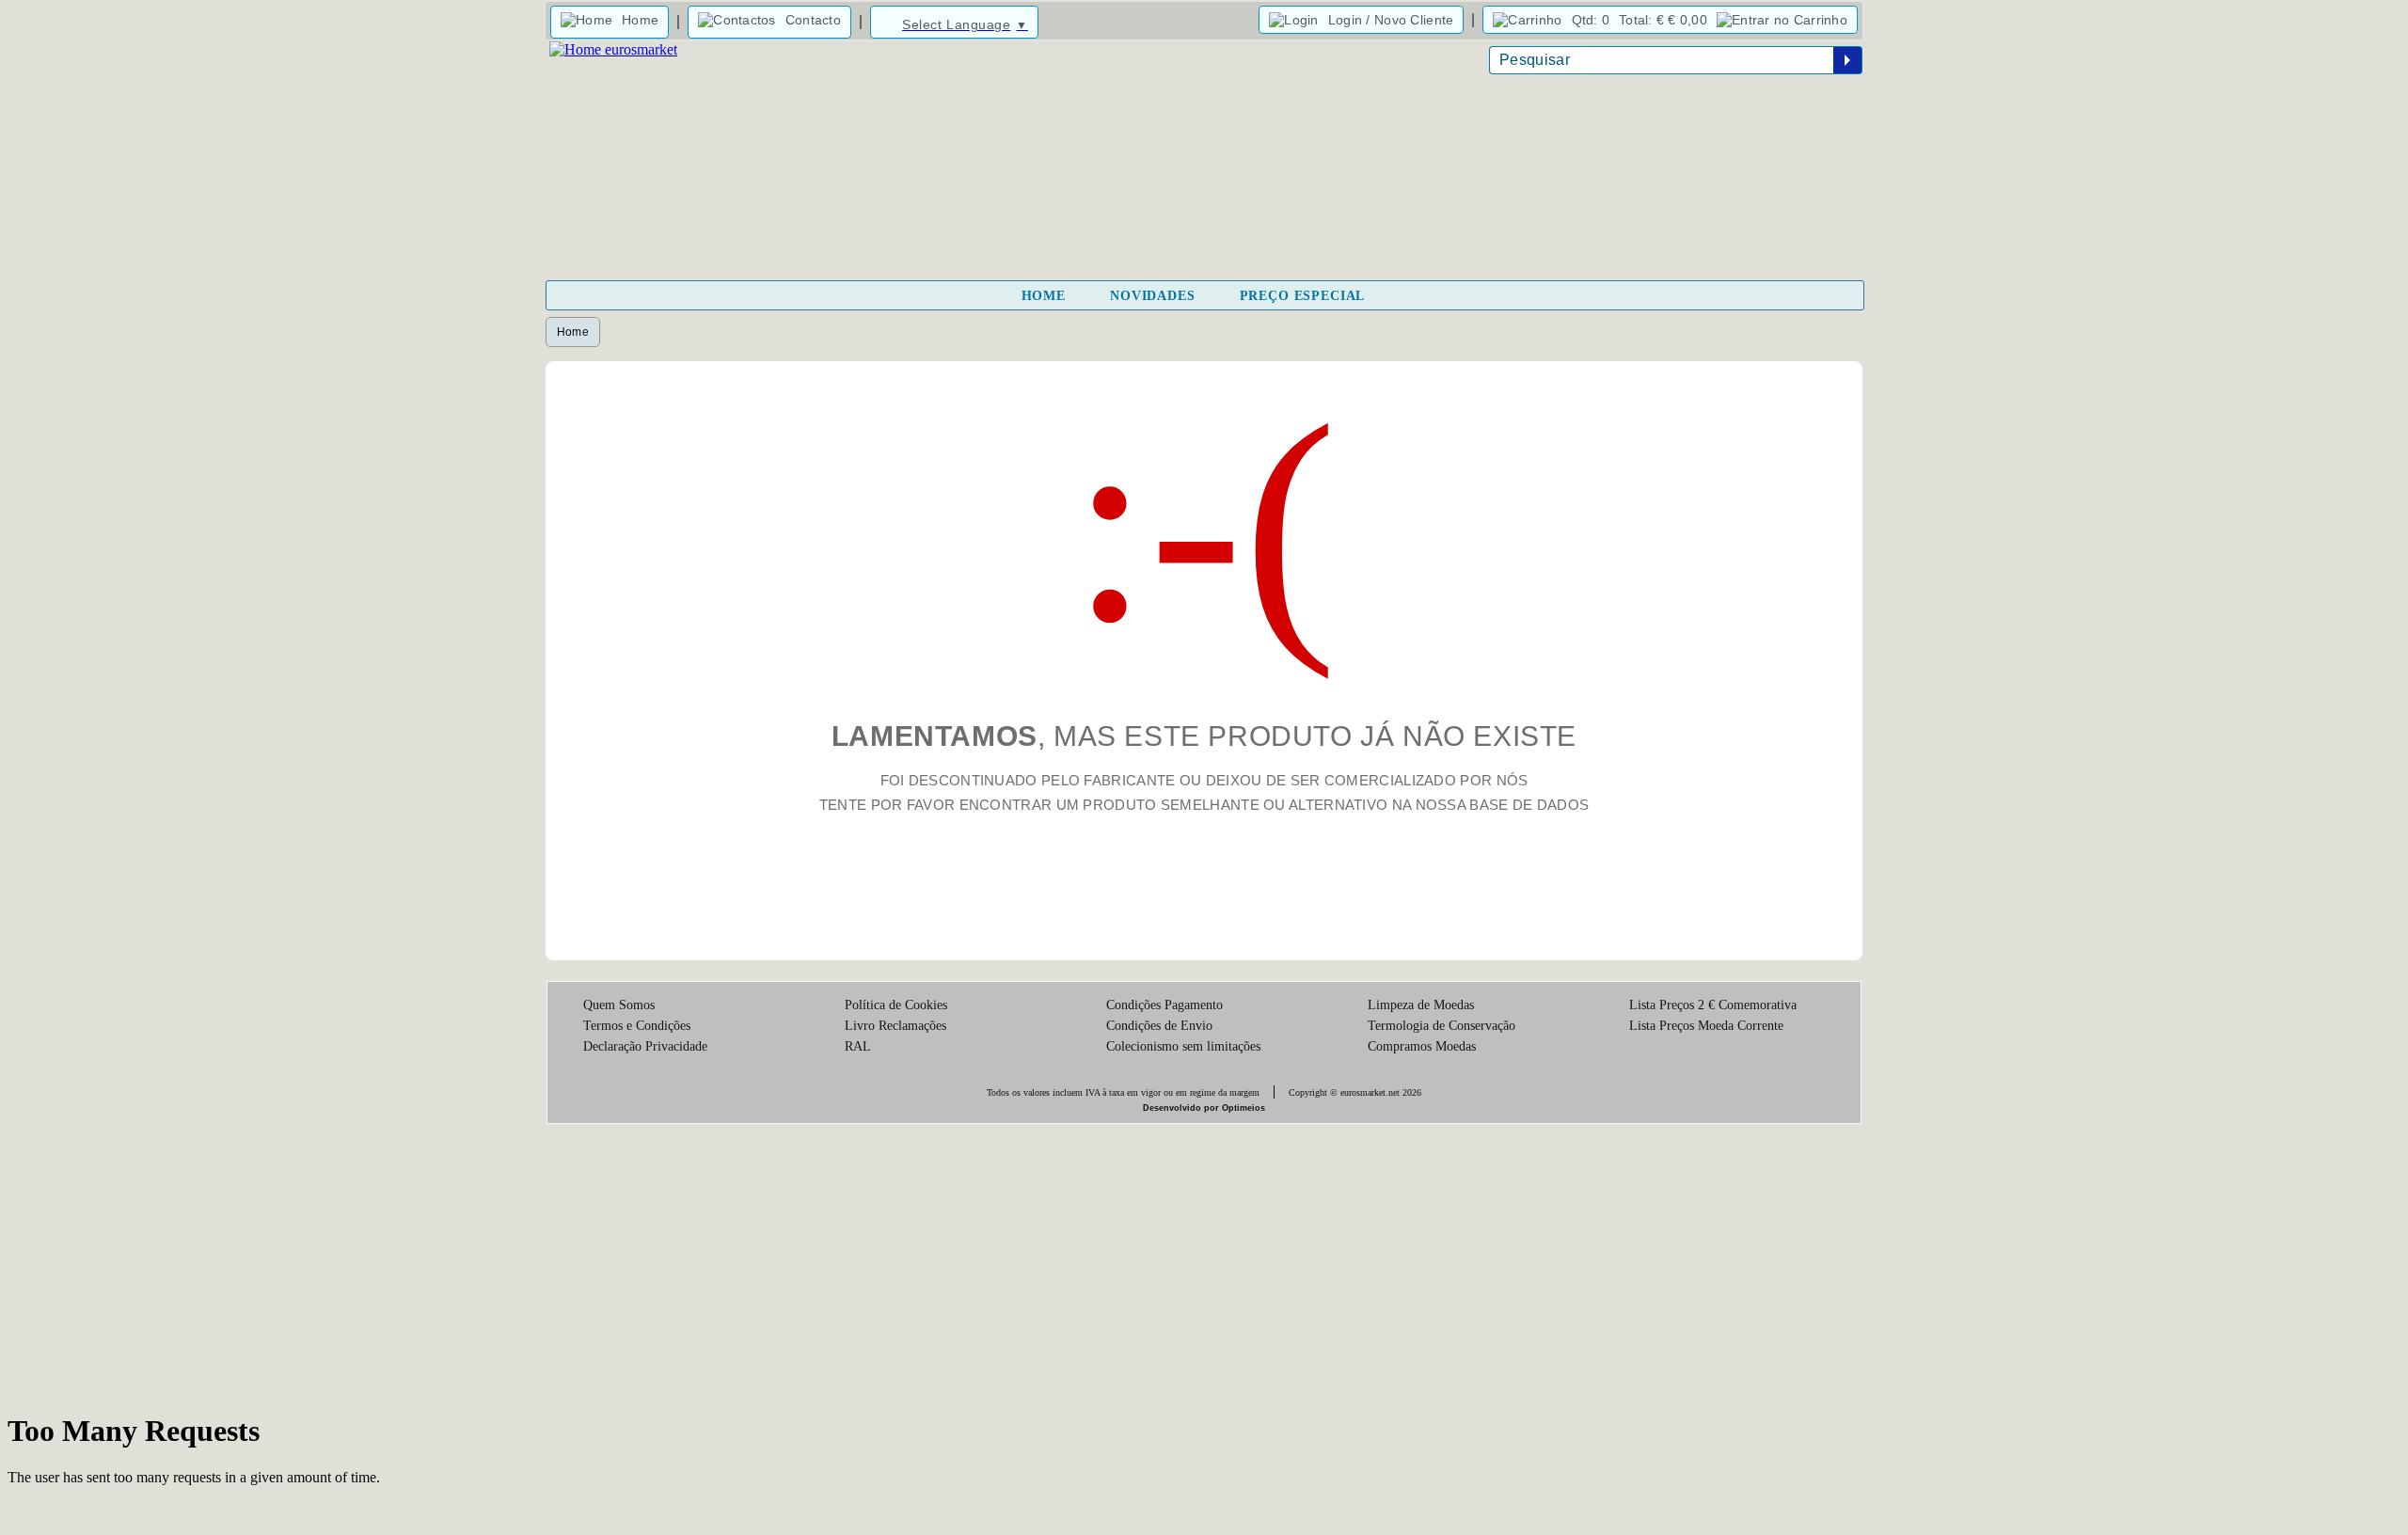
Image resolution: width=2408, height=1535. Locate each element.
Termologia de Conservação (1442, 1026)
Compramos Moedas (1422, 1046)
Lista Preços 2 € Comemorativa (1713, 1005)
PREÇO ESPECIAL (1303, 296)
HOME (1044, 296)
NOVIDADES (1153, 296)
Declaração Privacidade (645, 1046)
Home (573, 332)
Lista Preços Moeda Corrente (1706, 1026)
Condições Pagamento (1164, 1005)
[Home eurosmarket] (611, 49)
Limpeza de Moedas (1421, 1005)
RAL (858, 1046)
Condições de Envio (1159, 1026)
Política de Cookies (896, 1005)
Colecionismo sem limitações (1183, 1046)
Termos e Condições (637, 1026)
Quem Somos (619, 1005)
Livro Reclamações (895, 1026)
